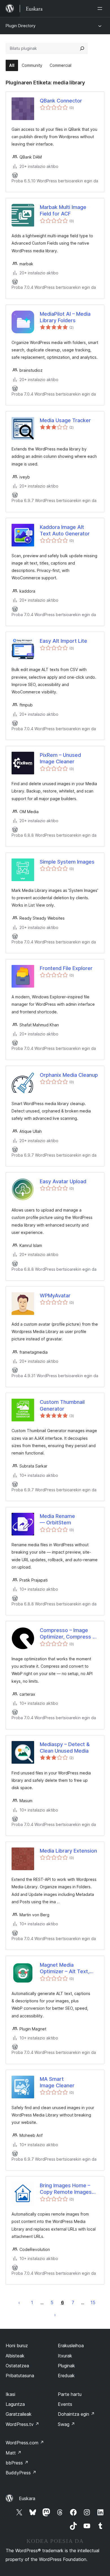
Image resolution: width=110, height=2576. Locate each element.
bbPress (17, 2463)
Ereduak (66, 2376)
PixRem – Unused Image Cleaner (60, 758)
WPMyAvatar (55, 1296)
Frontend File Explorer (66, 968)
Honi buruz (17, 2346)
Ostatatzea (17, 2366)
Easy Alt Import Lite (63, 641)
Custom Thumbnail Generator (62, 1405)
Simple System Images (67, 862)
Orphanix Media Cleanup (69, 1075)
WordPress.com (25, 2443)
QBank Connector (61, 101)
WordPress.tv (22, 2424)
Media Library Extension (68, 1851)
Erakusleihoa (71, 2346)
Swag (66, 2424)
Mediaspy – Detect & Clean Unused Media (65, 1748)
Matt (14, 2453)
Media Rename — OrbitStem (57, 1519)
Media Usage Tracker (65, 420)
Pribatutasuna (20, 2376)
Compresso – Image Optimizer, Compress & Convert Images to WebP (68, 1634)
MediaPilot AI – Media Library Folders (65, 317)
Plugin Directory (21, 26)
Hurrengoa (55, 2315)
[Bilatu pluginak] (82, 48)
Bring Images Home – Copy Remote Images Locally (66, 2189)
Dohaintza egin (76, 2414)
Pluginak (66, 2366)
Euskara (27, 2498)
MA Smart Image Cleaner (57, 2082)
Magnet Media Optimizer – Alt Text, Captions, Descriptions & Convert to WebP (67, 1968)
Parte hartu (70, 2394)
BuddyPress (21, 2473)
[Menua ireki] (101, 8)
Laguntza (15, 2404)
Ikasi (10, 2394)
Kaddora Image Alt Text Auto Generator (65, 530)
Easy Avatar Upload (63, 1181)
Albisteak (15, 2356)
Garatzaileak (19, 2414)
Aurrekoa (19, 2302)
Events (65, 2404)
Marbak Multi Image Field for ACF (63, 210)
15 (93, 2302)
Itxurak (65, 2356)
